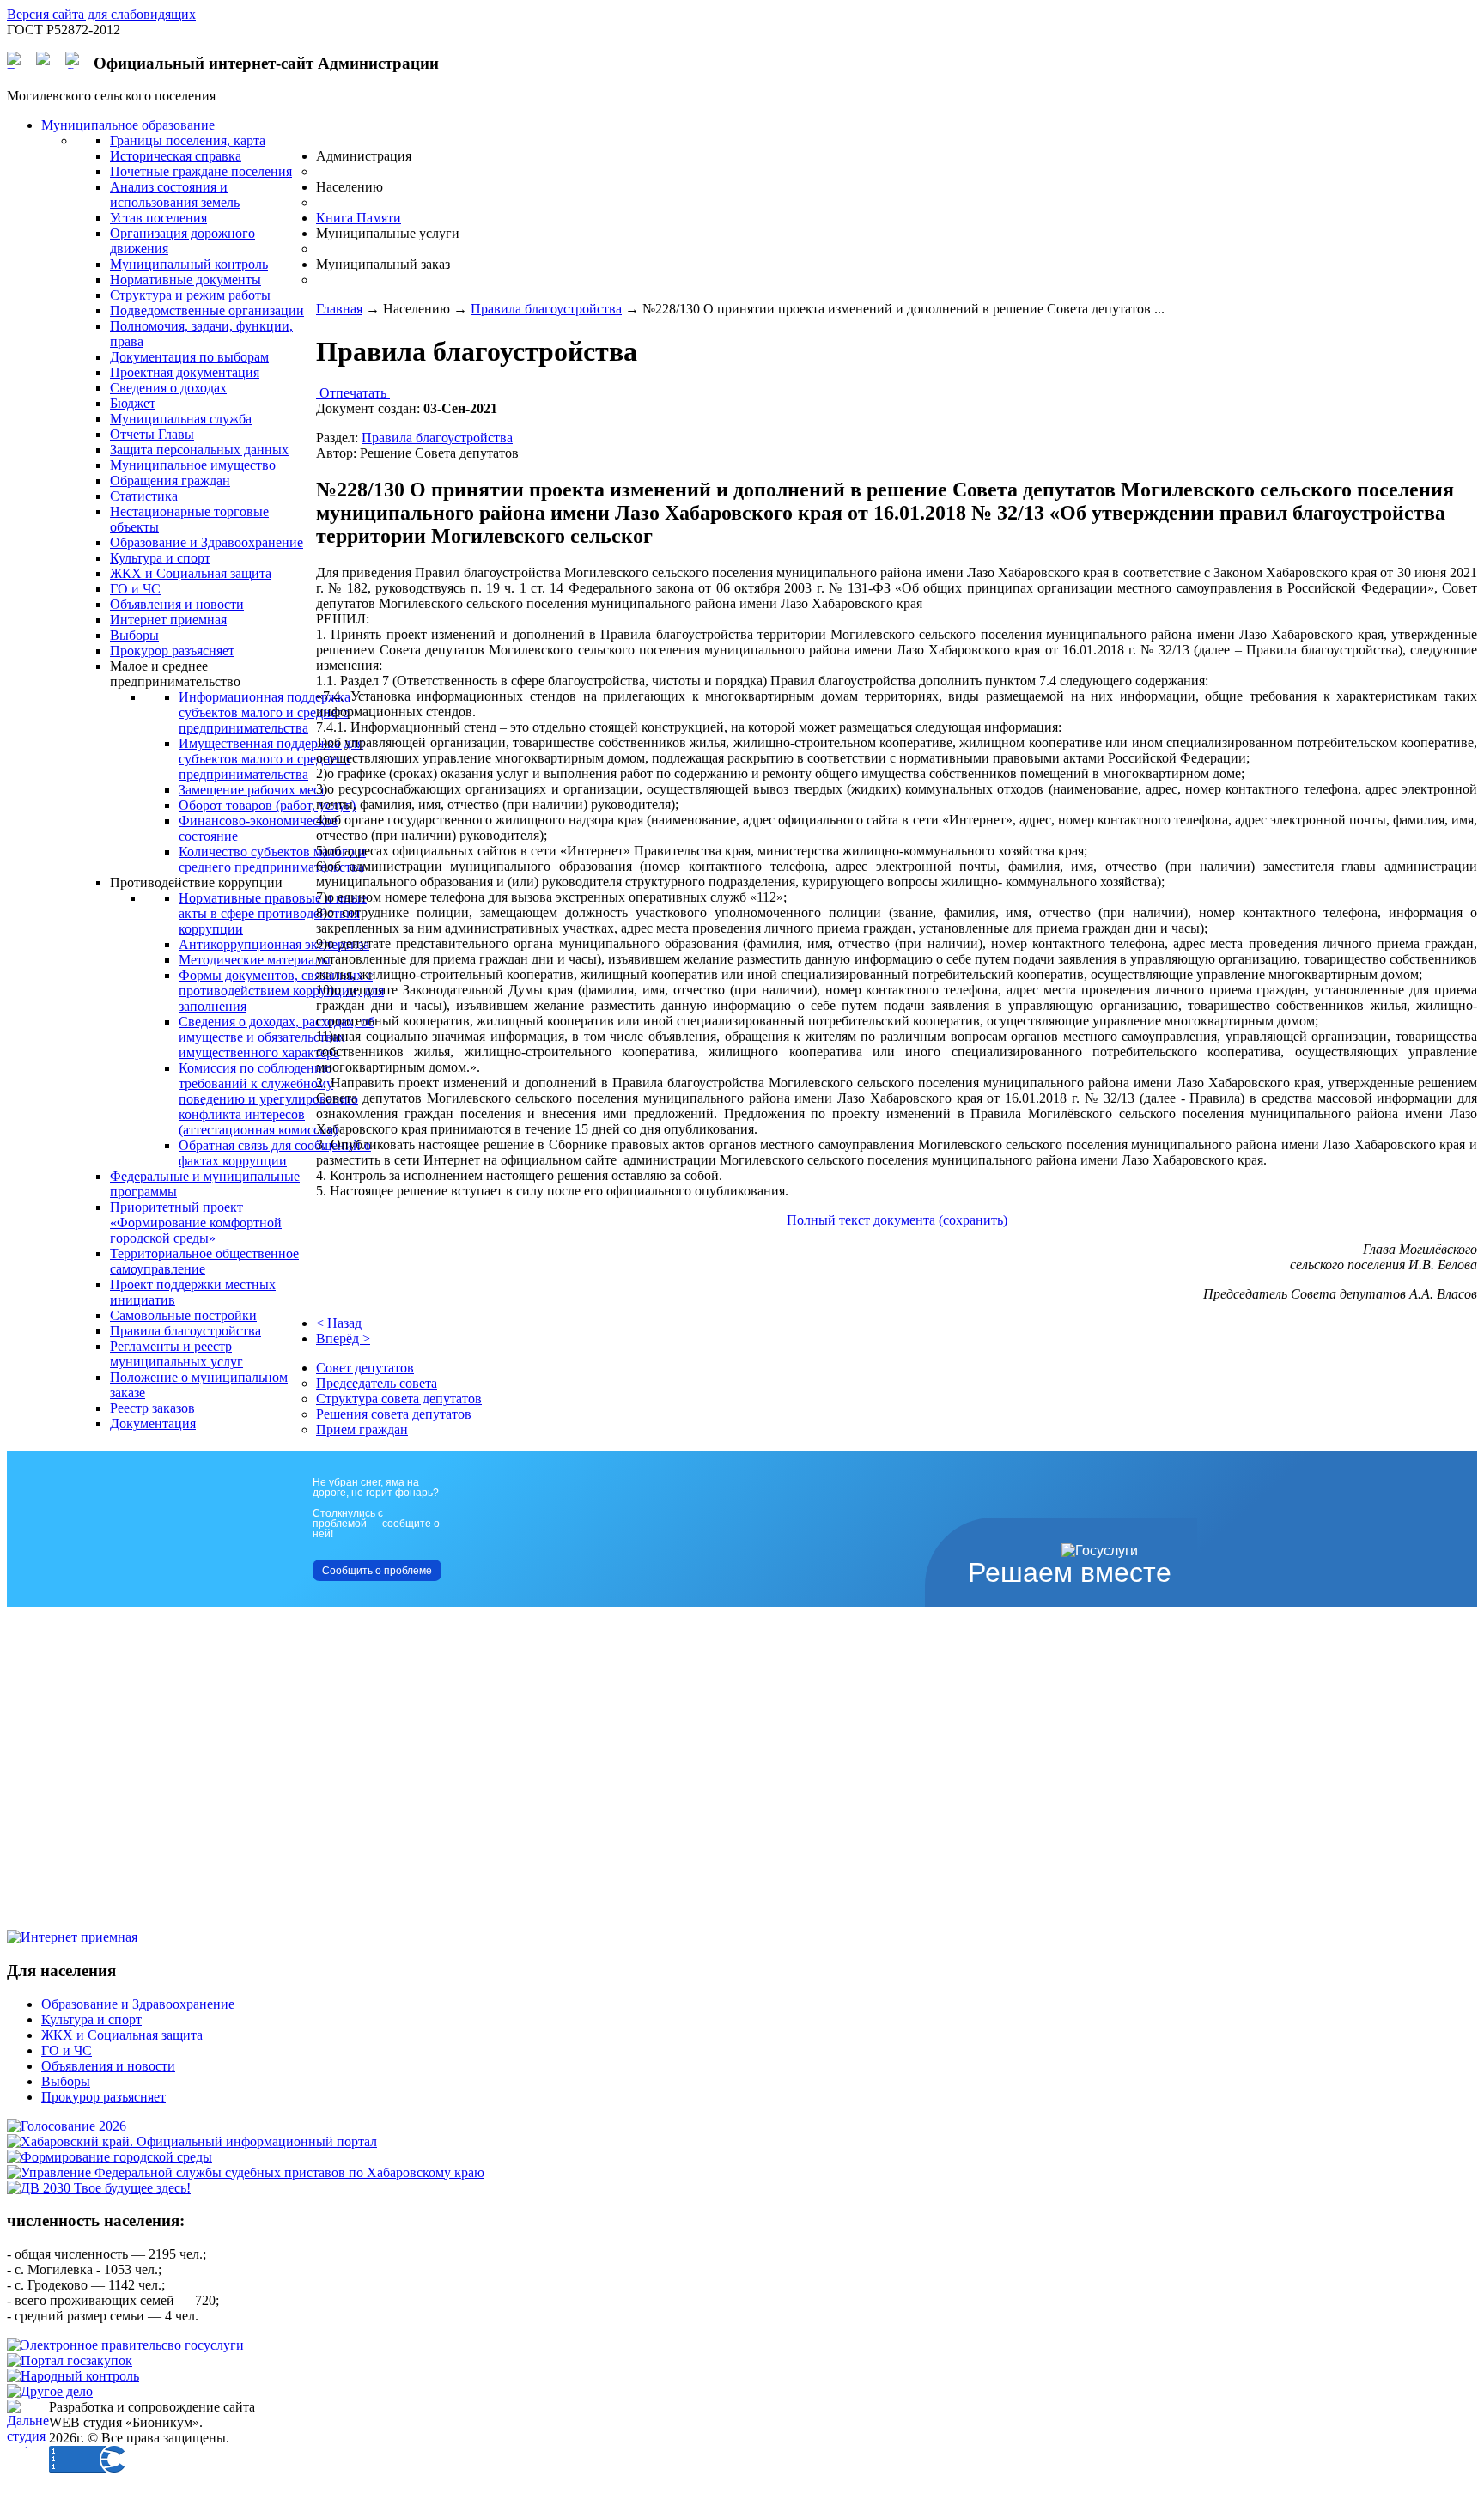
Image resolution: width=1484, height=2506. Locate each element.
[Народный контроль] (73, 2376)
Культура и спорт (91, 2019)
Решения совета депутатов (394, 1414)
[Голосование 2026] (67, 2126)
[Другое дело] (50, 2391)
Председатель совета (377, 1383)
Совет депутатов (365, 1368)
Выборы (66, 2081)
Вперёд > (343, 1338)
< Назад (339, 1323)
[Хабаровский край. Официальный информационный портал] (192, 2141)
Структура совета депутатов (399, 1399)
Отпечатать (353, 393)
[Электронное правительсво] (125, 2345)
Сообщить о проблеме (377, 1571)
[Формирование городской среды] (109, 2157)
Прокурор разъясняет (103, 2097)
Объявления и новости (108, 2066)
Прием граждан (362, 1429)
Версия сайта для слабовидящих (101, 14)
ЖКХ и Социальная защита (122, 2035)
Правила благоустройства (546, 309)
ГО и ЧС (67, 2050)
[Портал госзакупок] (70, 2360)
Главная (339, 309)
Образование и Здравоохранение (138, 2004)
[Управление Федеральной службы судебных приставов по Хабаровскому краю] (246, 2172)
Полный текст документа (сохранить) (897, 1220)
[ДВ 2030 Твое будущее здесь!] (99, 2188)
